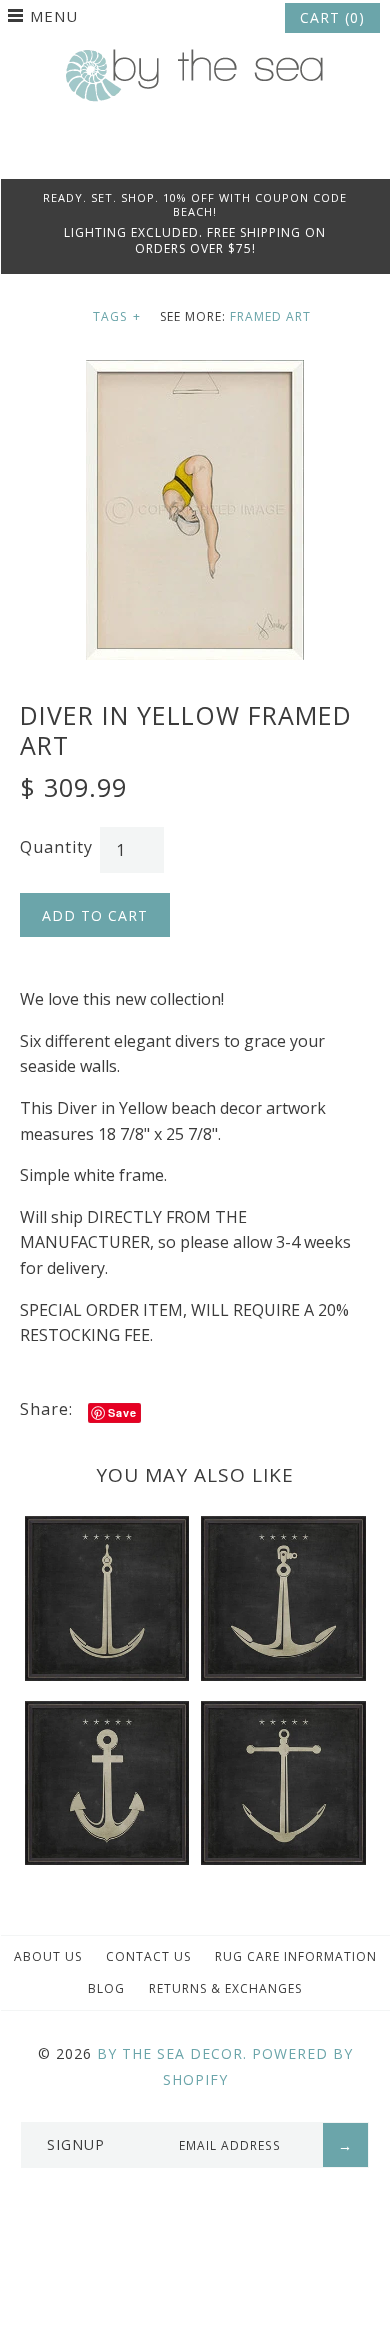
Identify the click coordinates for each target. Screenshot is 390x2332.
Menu (54, 16)
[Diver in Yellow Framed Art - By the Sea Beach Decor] (195, 372)
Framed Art (270, 316)
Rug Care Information (296, 1956)
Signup (76, 2144)
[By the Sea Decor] (195, 60)
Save (122, 1412)
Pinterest (195, 154)
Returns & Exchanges (225, 1988)
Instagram (222, 154)
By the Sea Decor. (172, 2053)
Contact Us (148, 1956)
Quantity (56, 847)
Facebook (168, 154)
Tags (117, 316)
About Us (48, 1956)
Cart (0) (332, 17)
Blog (106, 1988)
